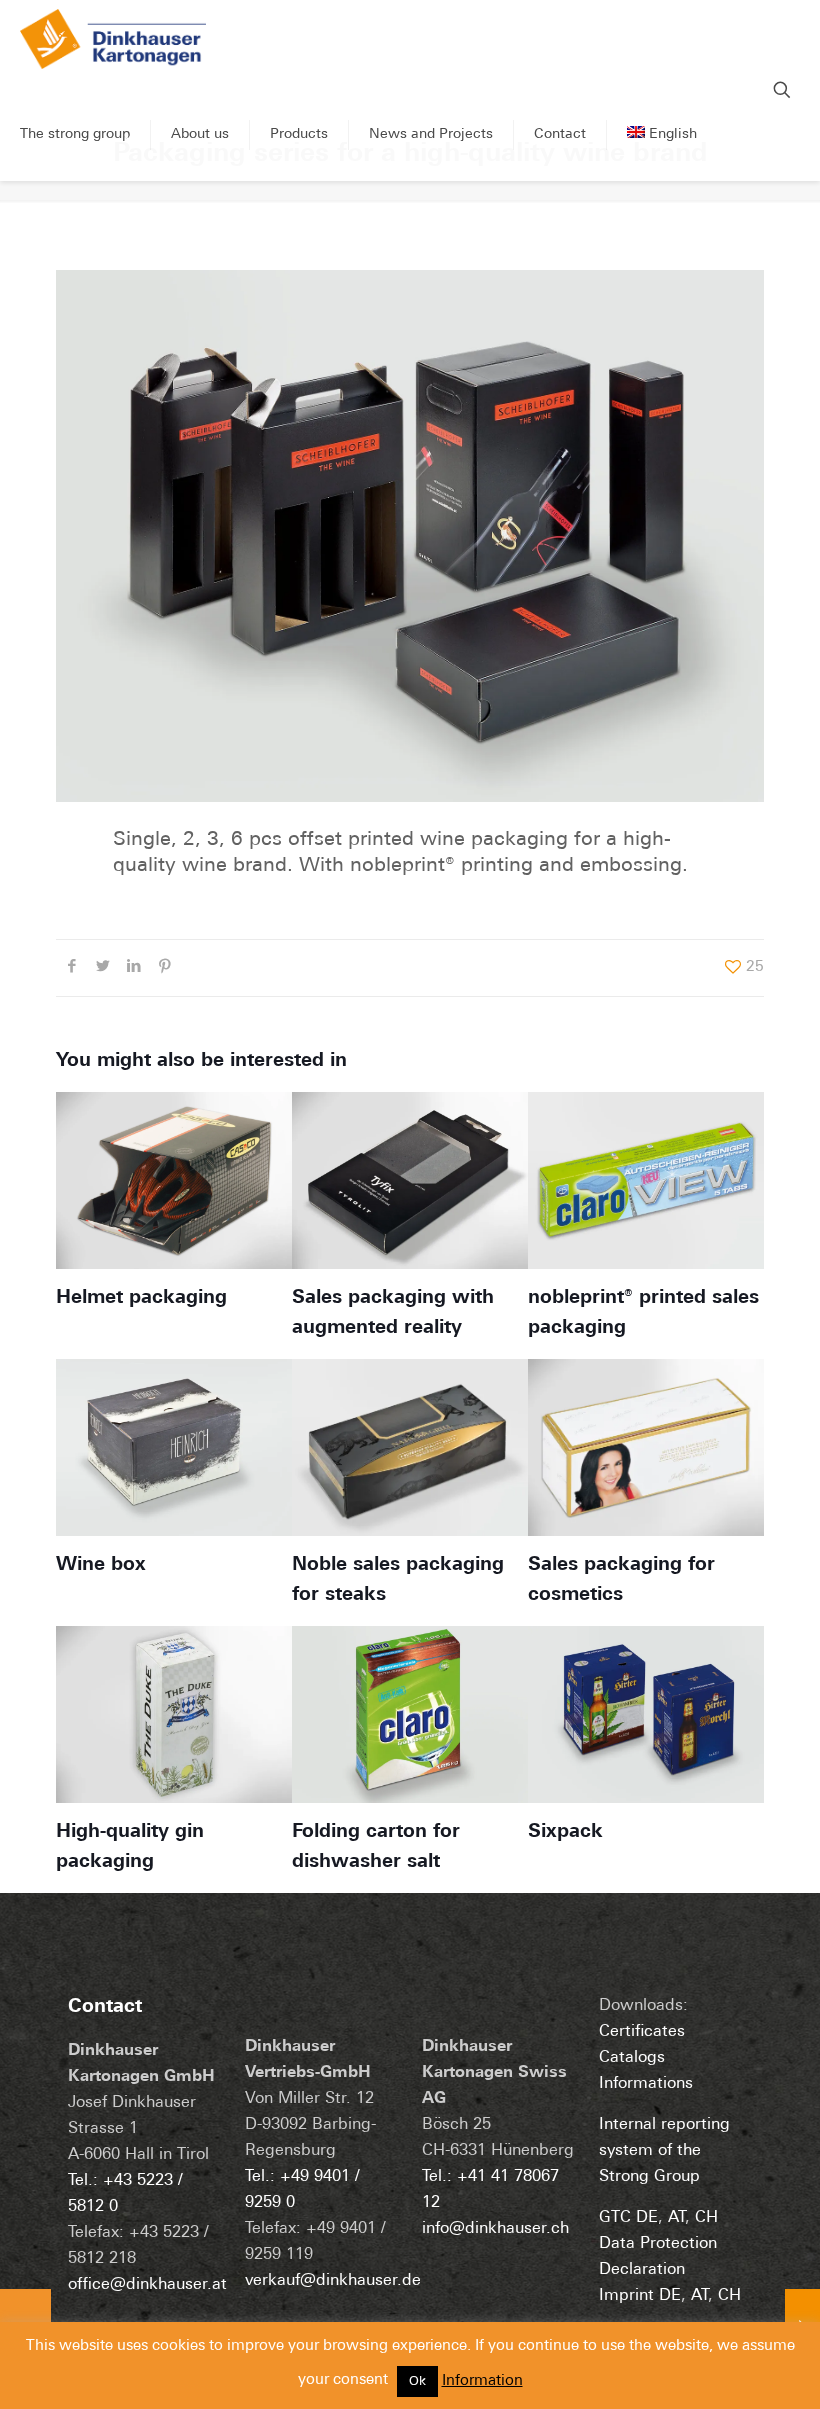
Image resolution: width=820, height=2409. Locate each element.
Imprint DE (640, 2296)
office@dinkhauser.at (147, 2285)
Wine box (101, 1565)
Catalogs (632, 2058)
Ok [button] (417, 2381)
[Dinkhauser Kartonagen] (113, 45)
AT (676, 2218)
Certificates (642, 2032)
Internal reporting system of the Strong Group (664, 2151)
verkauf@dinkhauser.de (333, 2281)
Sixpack (565, 1832)
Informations (646, 2084)
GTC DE (628, 2218)
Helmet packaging (141, 1298)
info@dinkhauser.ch (495, 2229)
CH (706, 2218)
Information (482, 2381)
